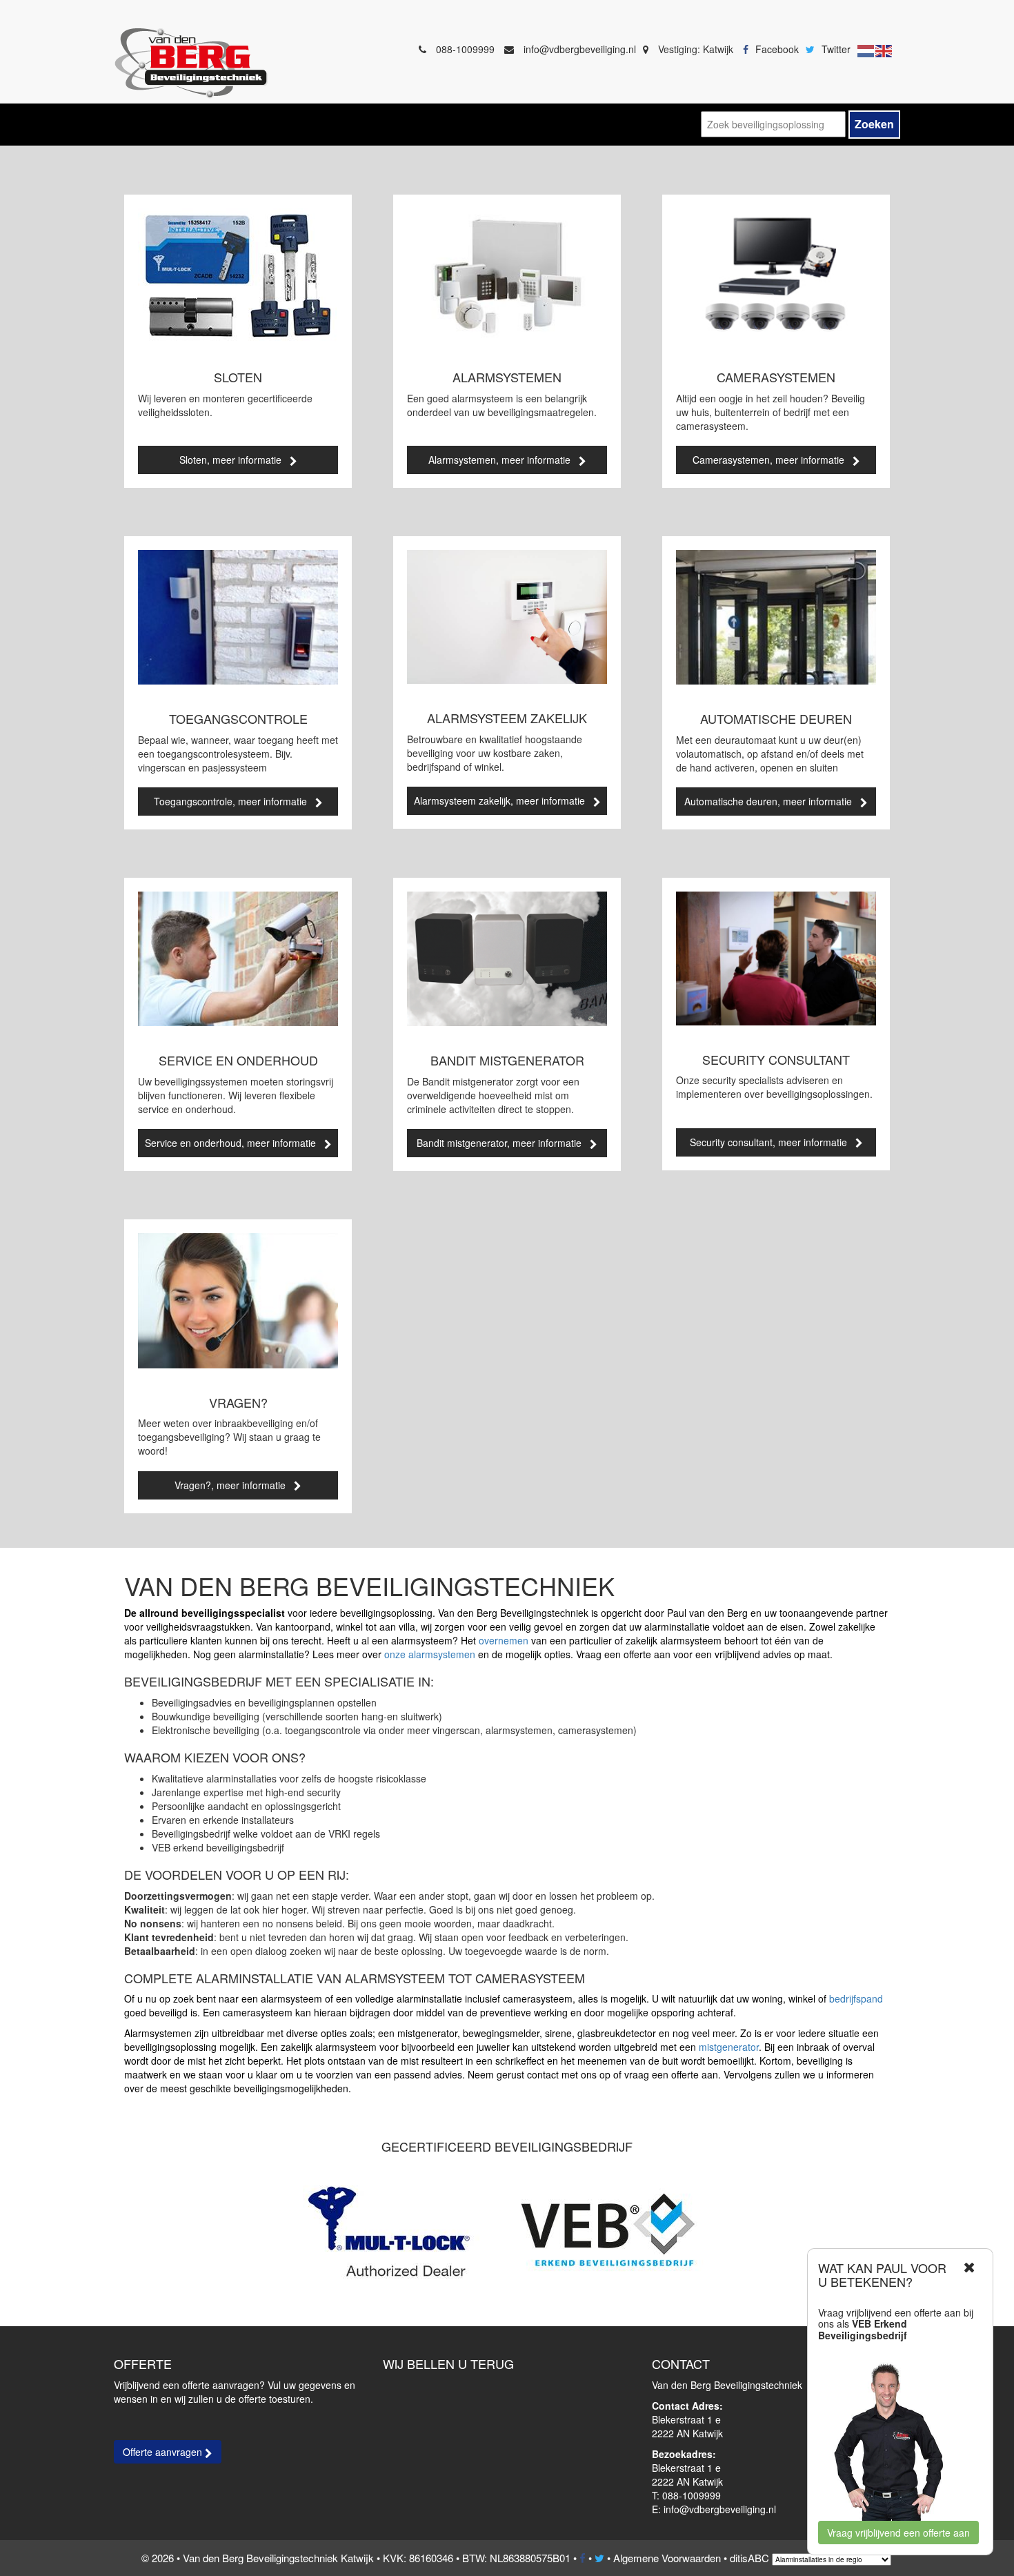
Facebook (777, 49)
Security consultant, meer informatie (773, 1142)
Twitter (836, 49)
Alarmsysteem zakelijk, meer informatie (504, 800)
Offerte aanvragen (164, 2452)
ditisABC (749, 2558)
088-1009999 (465, 49)
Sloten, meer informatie (235, 460)
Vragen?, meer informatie (234, 1485)
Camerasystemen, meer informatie (773, 460)
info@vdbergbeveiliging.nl (580, 49)
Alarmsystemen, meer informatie (504, 460)
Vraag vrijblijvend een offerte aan (898, 2533)
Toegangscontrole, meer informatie (235, 801)
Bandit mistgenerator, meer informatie (503, 1143)
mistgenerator (729, 2047)
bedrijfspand (856, 1998)
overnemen (504, 1640)
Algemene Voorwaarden (667, 2558)
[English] (884, 49)
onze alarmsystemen (430, 1654)
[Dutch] (866, 49)
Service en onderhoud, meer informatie (235, 1143)
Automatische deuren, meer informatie (772, 801)
